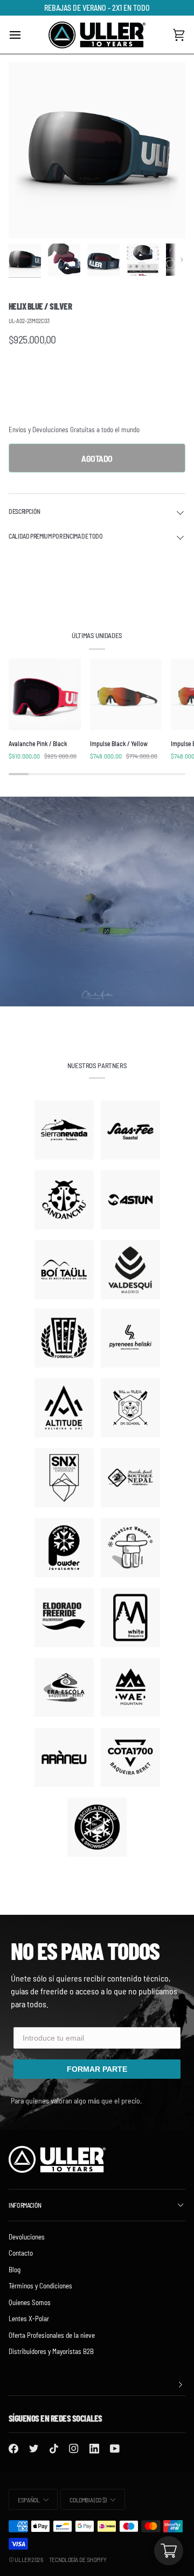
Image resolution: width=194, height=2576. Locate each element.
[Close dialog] (177, 1189)
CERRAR (97, 1367)
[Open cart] (169, 2551)
